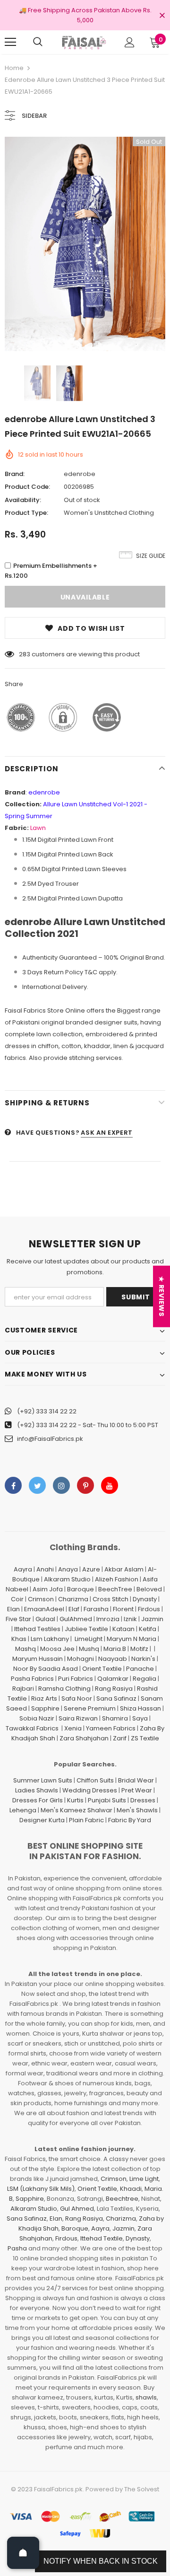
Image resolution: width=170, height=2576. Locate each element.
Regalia (144, 1679)
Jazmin (152, 1619)
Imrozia (108, 1619)
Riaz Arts (44, 1698)
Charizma (73, 1599)
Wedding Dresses (90, 1790)
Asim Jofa (48, 1589)
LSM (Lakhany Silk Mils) (41, 2189)
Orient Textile (102, 1669)
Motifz (139, 1649)
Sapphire (45, 1708)
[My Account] (130, 42)
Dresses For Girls (38, 1800)
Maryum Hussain (38, 1659)
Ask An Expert (106, 1133)
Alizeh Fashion (117, 1579)
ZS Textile (145, 1738)
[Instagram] (61, 1485)
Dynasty (145, 1599)
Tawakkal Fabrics (32, 1728)
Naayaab (113, 1659)
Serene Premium (90, 1708)
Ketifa (148, 1629)
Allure (52, 804)
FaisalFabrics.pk (58, 2489)
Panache (140, 1669)
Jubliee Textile (86, 1629)
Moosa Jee (57, 1649)
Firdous (149, 1609)
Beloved (149, 1589)
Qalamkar (113, 1679)
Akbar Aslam (124, 1569)
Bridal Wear (136, 1780)
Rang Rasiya (114, 1689)
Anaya (68, 1569)
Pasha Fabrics (32, 1679)
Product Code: (27, 487)
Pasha (17, 2248)
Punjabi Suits (107, 1800)
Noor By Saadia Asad (46, 1669)
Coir (17, 1599)
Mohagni (81, 1659)
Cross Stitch (110, 1599)
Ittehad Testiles (37, 1629)
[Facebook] (13, 1485)
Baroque (81, 1589)
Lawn (38, 828)
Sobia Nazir (37, 1718)
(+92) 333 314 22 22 (47, 1411)
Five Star (18, 1619)
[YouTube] (110, 1485)
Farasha (96, 1609)
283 (25, 654)
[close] (162, 16)
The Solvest (142, 2489)
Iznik (130, 1619)
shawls (146, 2397)
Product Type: (26, 513)
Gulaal (45, 1619)
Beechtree (122, 2199)
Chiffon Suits (95, 1780)
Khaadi (131, 2189)
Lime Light (144, 2179)
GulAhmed (76, 1619)
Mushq (89, 1649)
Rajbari (23, 1689)
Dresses (143, 1800)
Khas (19, 1639)
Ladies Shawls (37, 1790)
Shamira (115, 1718)
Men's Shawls (137, 1810)
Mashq (25, 1649)
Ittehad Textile (102, 2238)
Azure (91, 1569)
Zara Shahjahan (84, 1738)
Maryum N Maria (132, 1639)
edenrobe (80, 474)
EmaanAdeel (44, 1609)
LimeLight (89, 1639)
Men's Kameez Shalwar (76, 1810)
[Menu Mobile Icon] (10, 42)
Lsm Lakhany (50, 1639)
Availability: (23, 500)
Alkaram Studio (67, 1579)
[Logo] (84, 42)
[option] (85, 244)
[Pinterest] (85, 1485)
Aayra (23, 1569)
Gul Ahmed (77, 2209)
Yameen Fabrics (111, 1728)
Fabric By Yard (130, 1820)
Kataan (123, 1629)
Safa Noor (77, 1698)
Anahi (45, 1569)
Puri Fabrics (76, 1679)
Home (14, 68)
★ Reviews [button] (161, 1296)
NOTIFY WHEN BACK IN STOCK (101, 2561)
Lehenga (23, 1810)
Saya (140, 1718)
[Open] (23, 2553)
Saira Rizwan (78, 1718)
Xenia (73, 1728)
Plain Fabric (86, 1820)
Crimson (41, 1599)
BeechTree (115, 1589)
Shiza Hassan (140, 1708)
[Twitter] (37, 1485)
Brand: (15, 474)
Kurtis (75, 1800)
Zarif (120, 1738)
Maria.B (115, 1649)
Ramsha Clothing (64, 1689)
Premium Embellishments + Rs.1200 (51, 571)
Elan (13, 1609)
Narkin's (143, 1659)
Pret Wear (137, 1790)
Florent (123, 1609)
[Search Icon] (38, 42)
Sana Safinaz (116, 1698)
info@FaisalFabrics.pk (50, 1439)
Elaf (74, 1609)
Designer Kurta (42, 1820)
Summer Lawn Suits (43, 1780)
